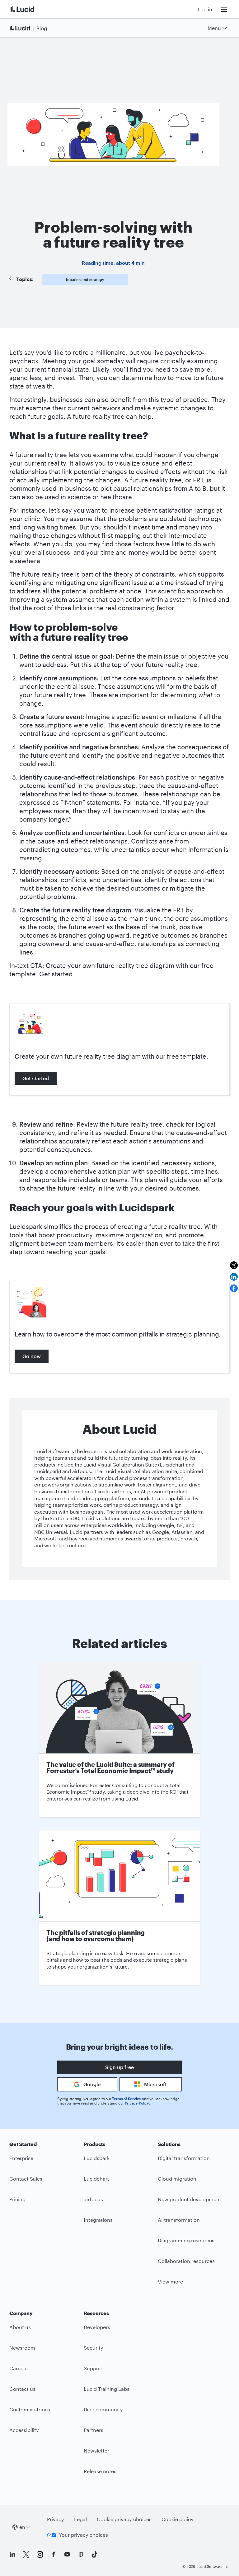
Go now (32, 1356)
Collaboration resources (186, 2261)
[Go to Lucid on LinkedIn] (12, 2554)
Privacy (56, 2519)
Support (93, 2368)
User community (103, 2409)
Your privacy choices (83, 2535)
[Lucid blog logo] (30, 28)
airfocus (93, 2199)
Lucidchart (96, 2179)
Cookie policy (178, 2519)
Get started (36, 1078)
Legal (80, 2519)
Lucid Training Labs (107, 2389)
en (22, 2527)
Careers (19, 2368)
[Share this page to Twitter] (234, 1265)
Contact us (22, 2389)
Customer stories (30, 2409)
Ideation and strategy (85, 279)
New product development (190, 2199)
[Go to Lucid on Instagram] (40, 2554)
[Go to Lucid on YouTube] (67, 2554)
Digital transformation (184, 2158)
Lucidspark (97, 2158)
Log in (205, 9)
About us (20, 2327)
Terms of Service (127, 2099)
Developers (97, 2327)
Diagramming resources (186, 2240)
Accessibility (24, 2430)
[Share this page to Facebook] (234, 1288)
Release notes (100, 2471)
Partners (94, 2430)
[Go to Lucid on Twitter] (26, 2554)
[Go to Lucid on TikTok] (95, 2554)
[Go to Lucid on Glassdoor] (81, 2554)
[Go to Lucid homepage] (30, 9)
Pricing (17, 2199)
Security (94, 2348)
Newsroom (22, 2348)
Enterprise (21, 2158)
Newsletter (96, 2450)
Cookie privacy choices (124, 2519)
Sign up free (119, 2067)
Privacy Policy (137, 2103)
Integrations (98, 2220)
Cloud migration (177, 2179)
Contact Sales (26, 2179)
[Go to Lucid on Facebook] (54, 2554)
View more (170, 2281)
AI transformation (179, 2220)
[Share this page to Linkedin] (234, 1277)
